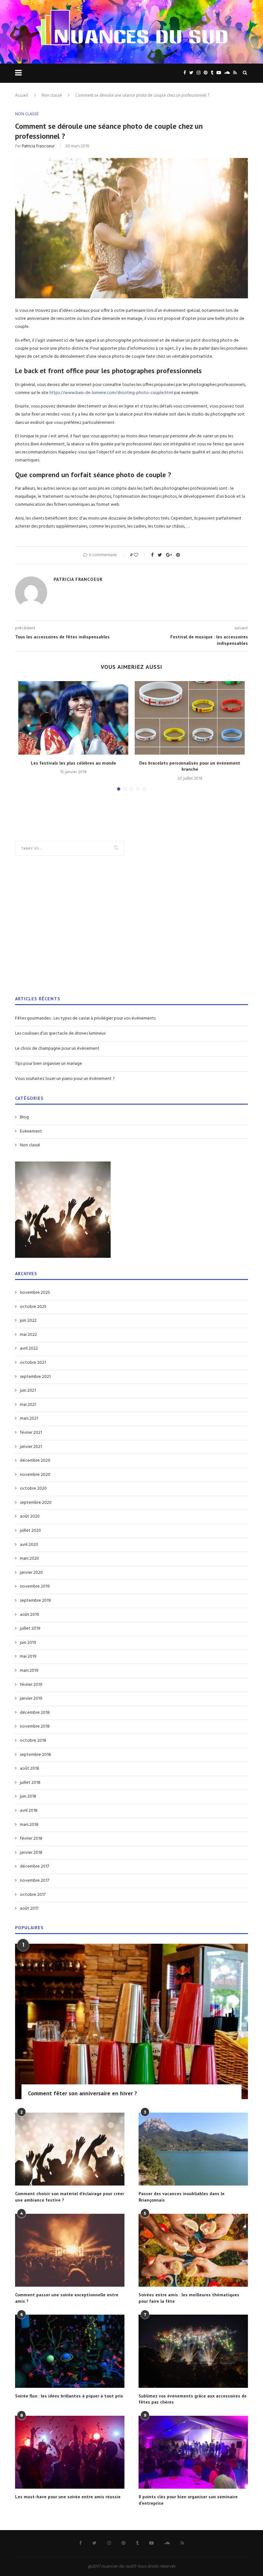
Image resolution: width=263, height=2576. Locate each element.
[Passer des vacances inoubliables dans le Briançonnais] (193, 2149)
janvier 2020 (31, 1573)
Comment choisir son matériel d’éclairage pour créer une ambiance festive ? (70, 2197)
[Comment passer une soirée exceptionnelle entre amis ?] (70, 2250)
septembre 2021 (35, 1377)
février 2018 (31, 1839)
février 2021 (31, 1433)
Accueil (22, 95)
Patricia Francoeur (38, 146)
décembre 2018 (35, 1713)
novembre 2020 (35, 1475)
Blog (24, 1117)
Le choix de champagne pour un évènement (57, 1049)
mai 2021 (28, 1405)
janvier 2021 (31, 1447)
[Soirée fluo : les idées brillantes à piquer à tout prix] (70, 2351)
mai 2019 (28, 1657)
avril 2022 (29, 1349)
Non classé (52, 95)
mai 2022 (28, 1335)
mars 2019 (29, 1671)
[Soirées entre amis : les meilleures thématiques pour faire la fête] (193, 2250)
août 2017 (29, 1909)
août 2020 (30, 1517)
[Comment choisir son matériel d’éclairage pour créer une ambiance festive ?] (70, 2149)
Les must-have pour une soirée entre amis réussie (68, 2497)
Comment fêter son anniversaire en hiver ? (82, 2093)
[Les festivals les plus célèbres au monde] (73, 718)
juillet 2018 (30, 1783)
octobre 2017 (33, 1895)
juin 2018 (28, 1797)
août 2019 (30, 1615)
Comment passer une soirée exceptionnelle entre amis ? (67, 2298)
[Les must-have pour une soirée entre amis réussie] (70, 2452)
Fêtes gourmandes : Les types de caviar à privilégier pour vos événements (85, 1018)
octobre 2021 (33, 1363)
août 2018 (30, 1769)
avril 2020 (29, 1545)
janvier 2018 (31, 1853)
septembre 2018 (35, 1755)
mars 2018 (29, 1825)
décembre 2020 (35, 1461)
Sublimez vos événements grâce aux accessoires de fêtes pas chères (193, 2399)
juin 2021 (28, 1391)
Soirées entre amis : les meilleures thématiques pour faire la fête (189, 2298)
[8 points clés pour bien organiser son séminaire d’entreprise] (193, 2452)
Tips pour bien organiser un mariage (49, 1064)
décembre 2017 (34, 1867)
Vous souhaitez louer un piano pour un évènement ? (65, 1079)
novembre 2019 (35, 1587)
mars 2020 (30, 1559)
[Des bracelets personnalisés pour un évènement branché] (190, 718)
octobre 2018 (33, 1741)
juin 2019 (28, 1643)
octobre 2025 (33, 1307)
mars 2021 (29, 1419)
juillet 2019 (30, 1629)
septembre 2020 (36, 1503)
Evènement (31, 1132)
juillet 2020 (30, 1531)
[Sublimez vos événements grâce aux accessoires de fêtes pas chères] (193, 2351)
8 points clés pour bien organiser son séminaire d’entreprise (188, 2500)
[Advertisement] (131, 930)
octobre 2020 (33, 1489)
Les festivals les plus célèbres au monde (73, 763)
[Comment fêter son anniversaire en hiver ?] (131, 2021)
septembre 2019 (35, 1601)
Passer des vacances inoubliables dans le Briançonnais (182, 2197)
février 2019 (31, 1685)
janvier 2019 (31, 1699)
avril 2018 (29, 1811)
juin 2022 (28, 1321)
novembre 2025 (35, 1293)
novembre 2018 (35, 1727)
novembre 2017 (34, 1881)
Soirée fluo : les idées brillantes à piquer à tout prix (69, 2396)
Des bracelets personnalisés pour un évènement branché (190, 766)
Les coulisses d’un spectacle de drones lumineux (60, 1034)
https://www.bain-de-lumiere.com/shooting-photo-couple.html (111, 393)
